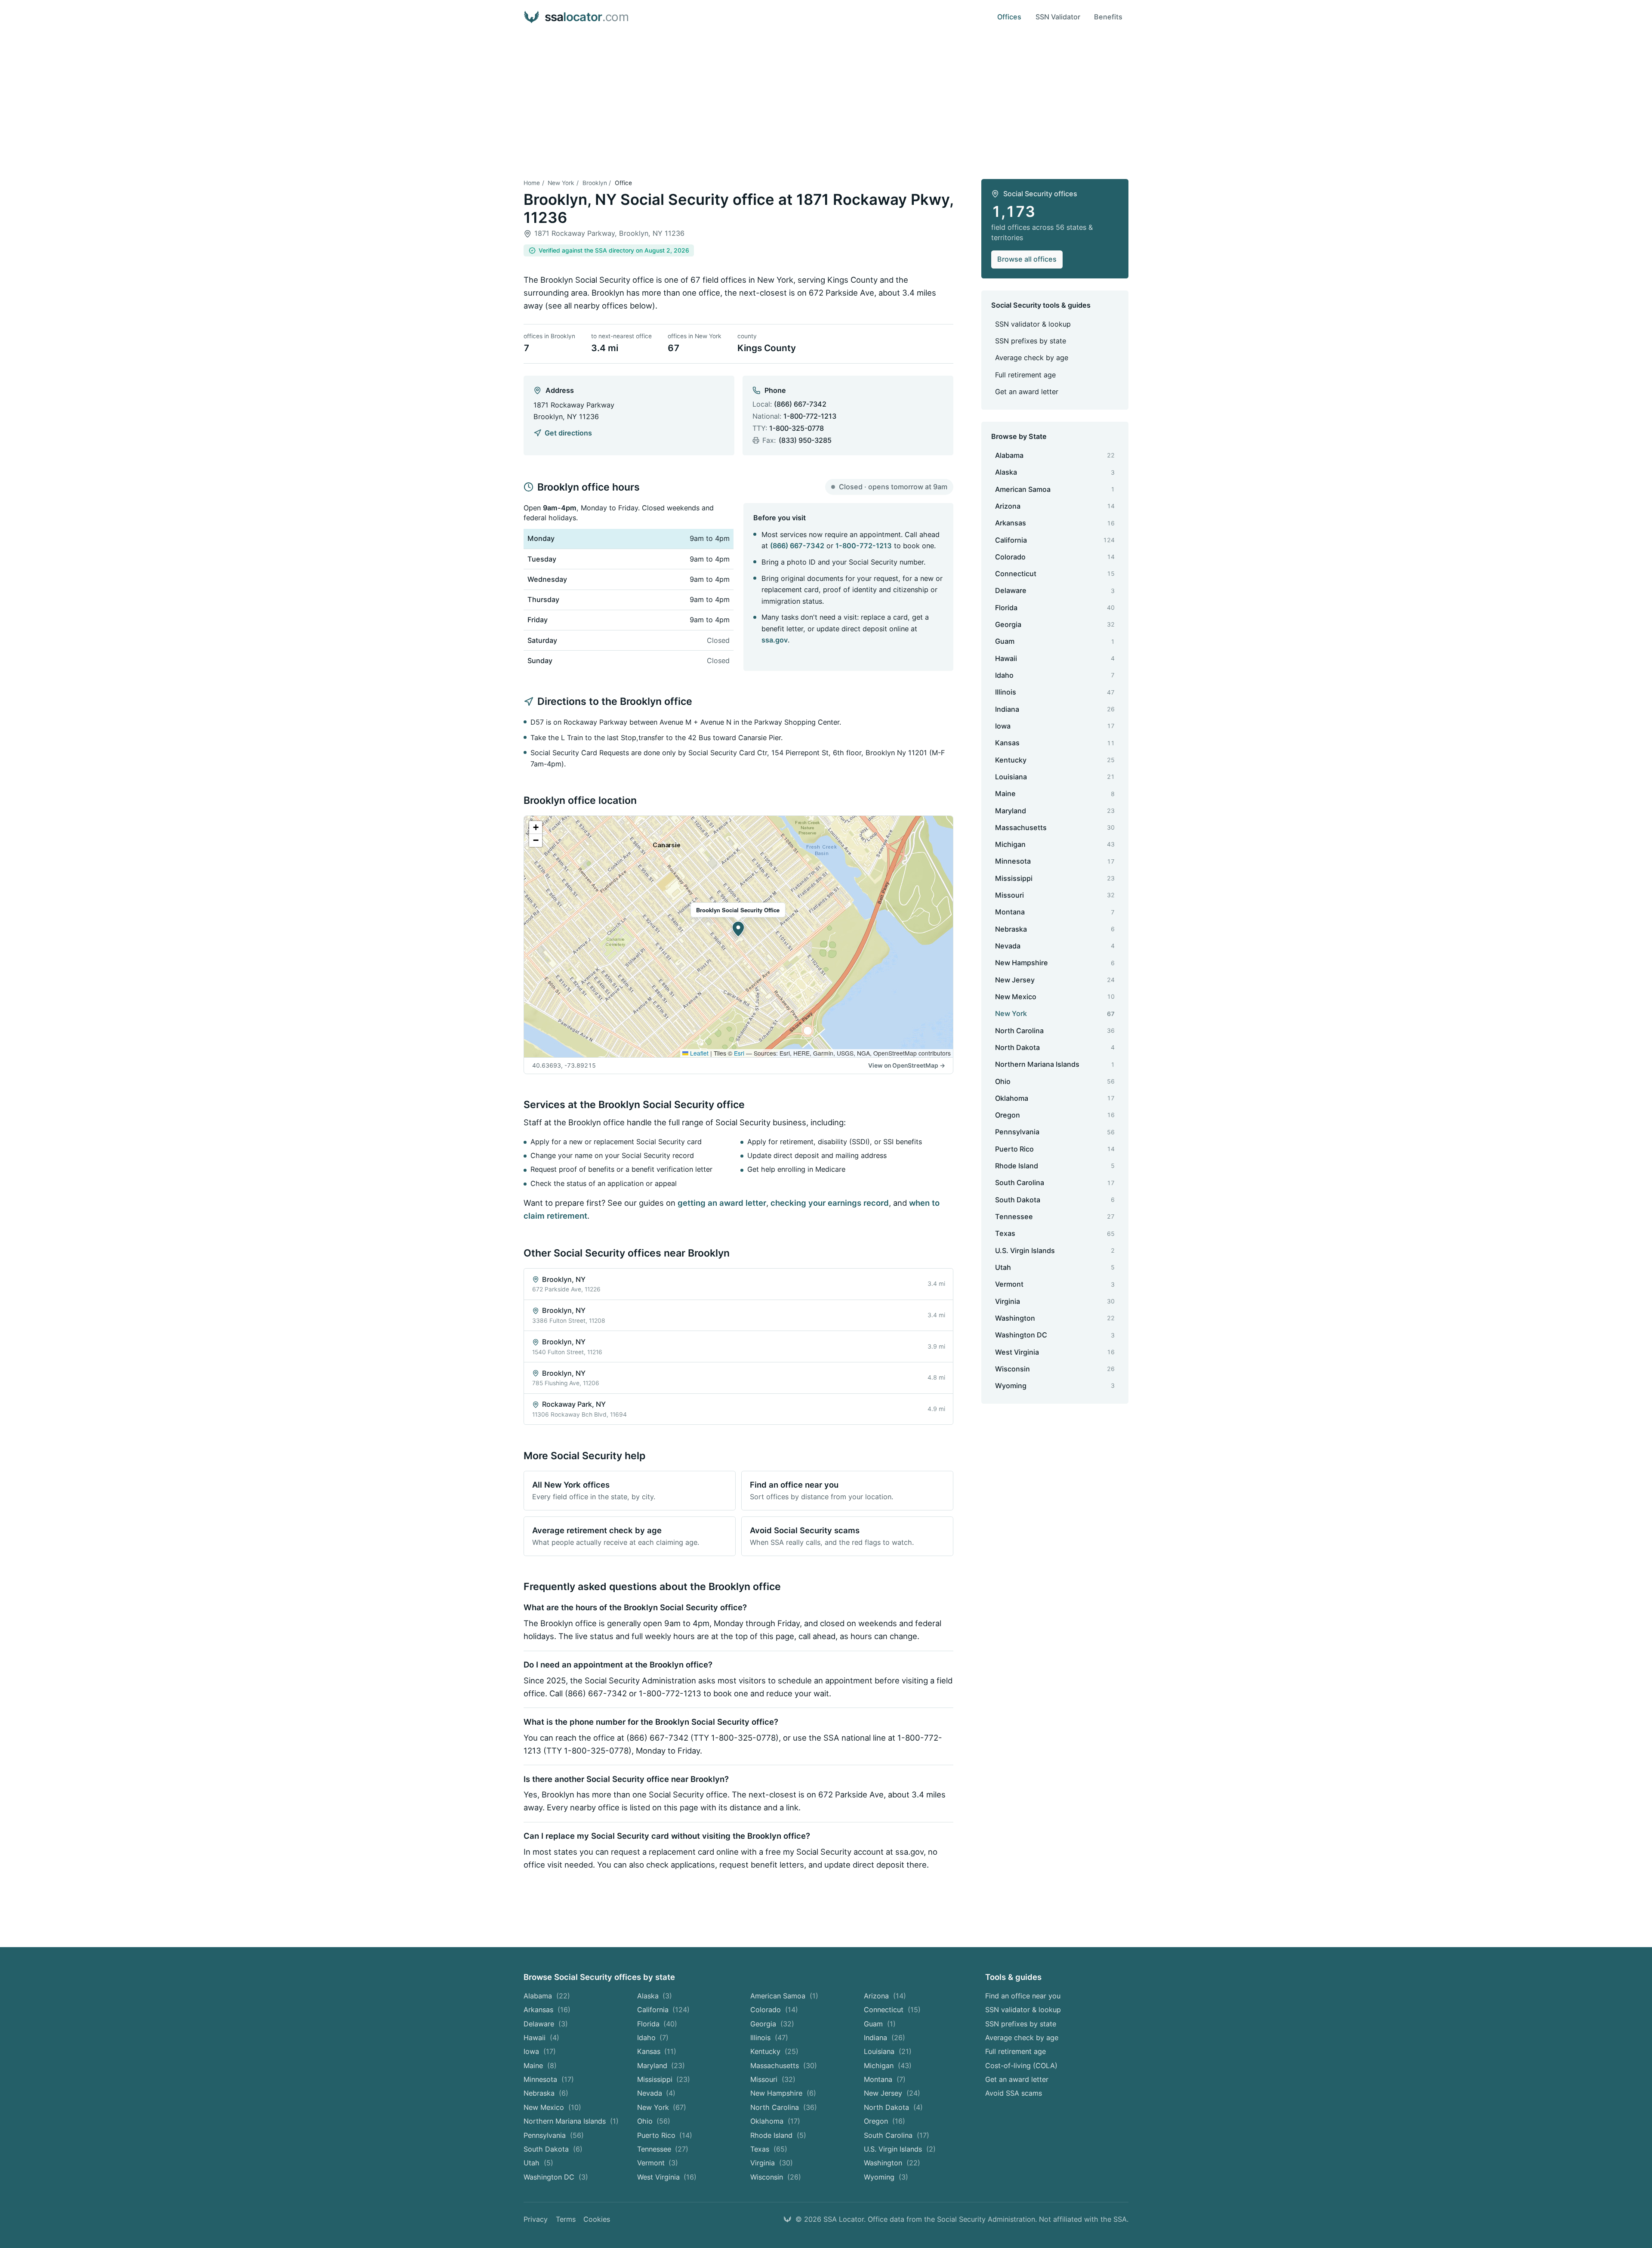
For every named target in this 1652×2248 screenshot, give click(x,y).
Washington (892, 2163)
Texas (769, 2149)
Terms (566, 2219)
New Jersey (892, 2093)
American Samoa (784, 1996)
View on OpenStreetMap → (907, 1065)
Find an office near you (1023, 1996)
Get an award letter (1027, 392)
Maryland (661, 2066)
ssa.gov (775, 640)
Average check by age (1032, 358)
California (664, 2010)
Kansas (657, 2051)
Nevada (656, 2093)
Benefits (1108, 17)
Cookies (597, 2219)
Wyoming (886, 2177)
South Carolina (897, 2135)
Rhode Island (778, 2135)
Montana (885, 2079)
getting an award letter (722, 1203)
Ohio (654, 2121)
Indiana (885, 2038)
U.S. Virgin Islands (900, 2149)
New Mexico (552, 2107)
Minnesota (549, 2079)
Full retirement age (1025, 375)
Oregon (885, 2121)
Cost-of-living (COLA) (1021, 2066)
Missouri (773, 2079)
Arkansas (547, 2010)
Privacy (536, 2219)
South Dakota (553, 2149)
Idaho (653, 2038)
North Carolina (784, 2107)
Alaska (655, 1996)
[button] (738, 929)
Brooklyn (595, 183)
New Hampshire (783, 2093)
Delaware (546, 2024)
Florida (657, 2024)
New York (561, 183)
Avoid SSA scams (1014, 2093)
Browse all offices (1027, 259)
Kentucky (774, 2051)
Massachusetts (784, 2066)
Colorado (774, 2010)
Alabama (547, 1996)
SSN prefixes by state (1031, 341)
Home (532, 183)
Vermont (658, 2163)
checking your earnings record (830, 1203)
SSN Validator (1058, 17)
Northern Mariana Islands (571, 2121)
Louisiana (888, 2051)
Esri (739, 1053)
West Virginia (667, 2177)
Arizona (885, 1996)
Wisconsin (776, 2177)
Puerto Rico (665, 2135)
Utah (538, 2163)
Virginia (772, 2163)
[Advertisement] (826, 99)
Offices (1009, 17)
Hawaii (541, 2038)
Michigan (888, 2066)
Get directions (568, 433)
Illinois (769, 2038)
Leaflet (698, 1053)
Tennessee (663, 2149)
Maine (540, 2066)
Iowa (540, 2051)
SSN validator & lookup (1033, 324)
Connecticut (892, 2010)
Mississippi (664, 2079)
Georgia (772, 2024)
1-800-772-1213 (810, 416)
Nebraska (546, 2093)
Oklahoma (775, 2121)
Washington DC (556, 2177)
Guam (880, 2024)
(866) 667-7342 (800, 404)
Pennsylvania (554, 2135)
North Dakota (893, 2107)
